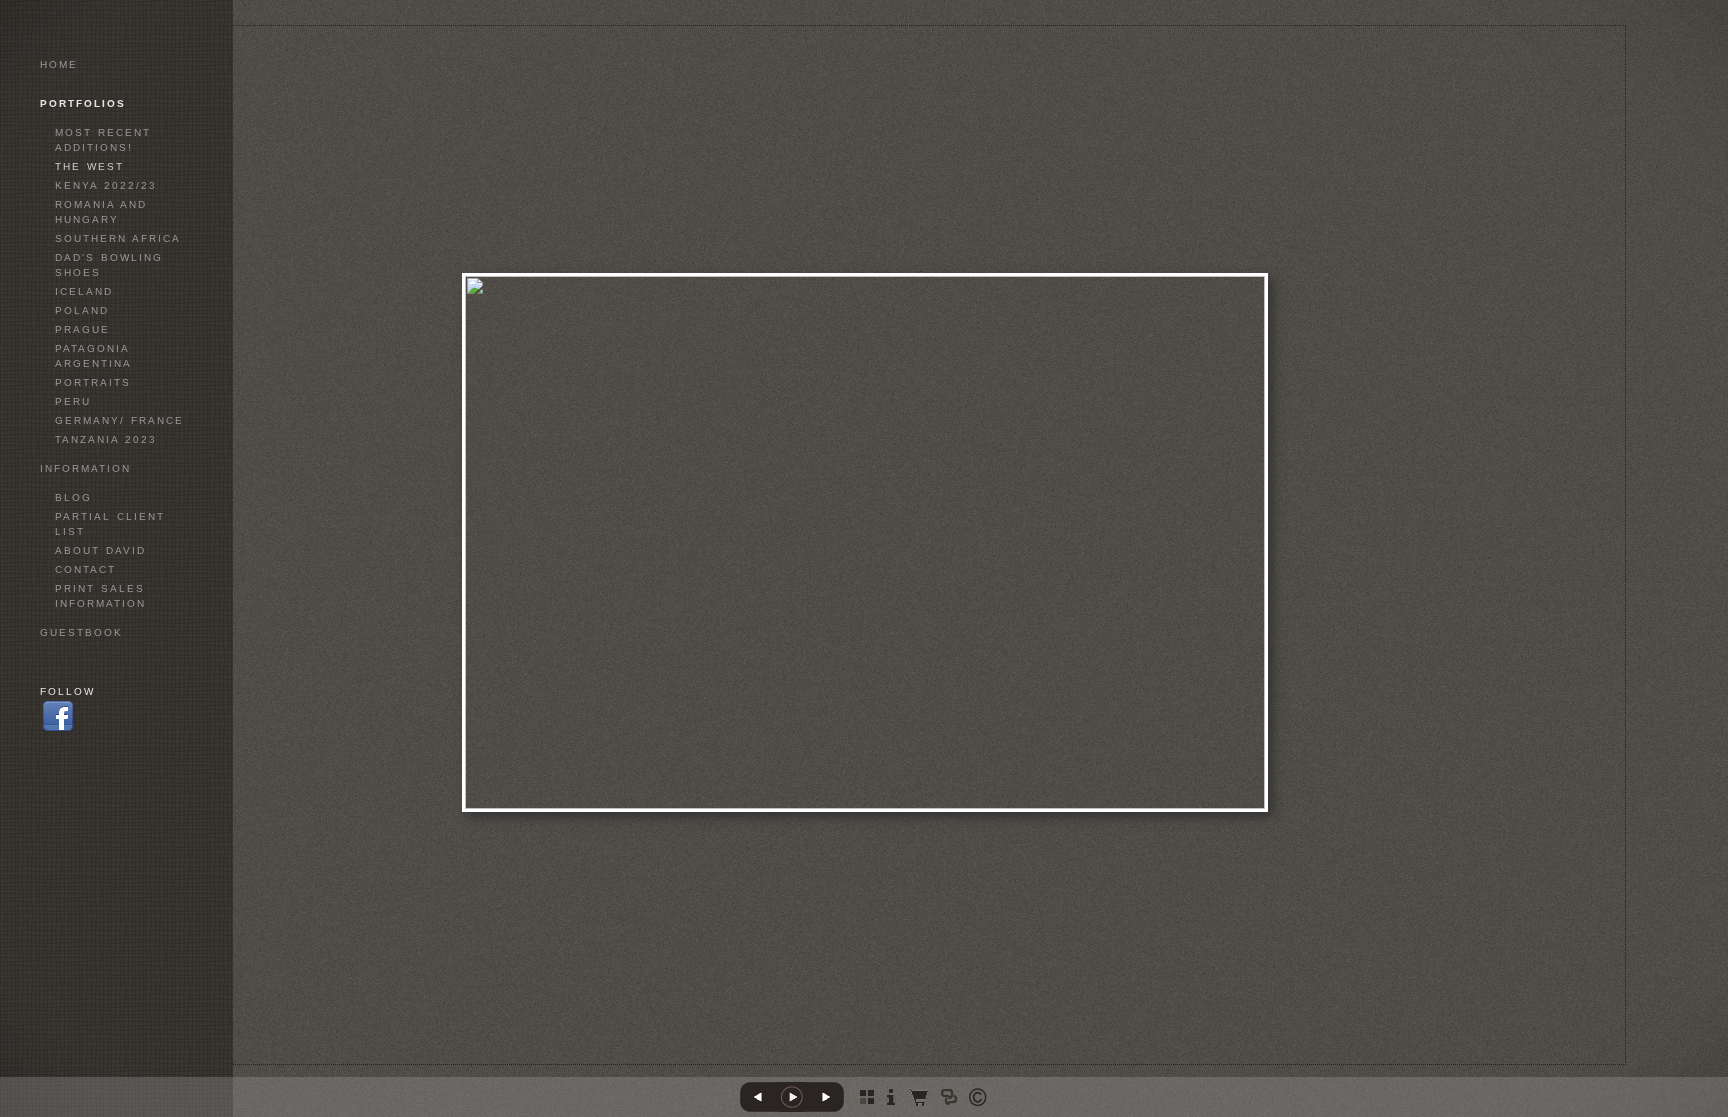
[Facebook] (58, 730)
